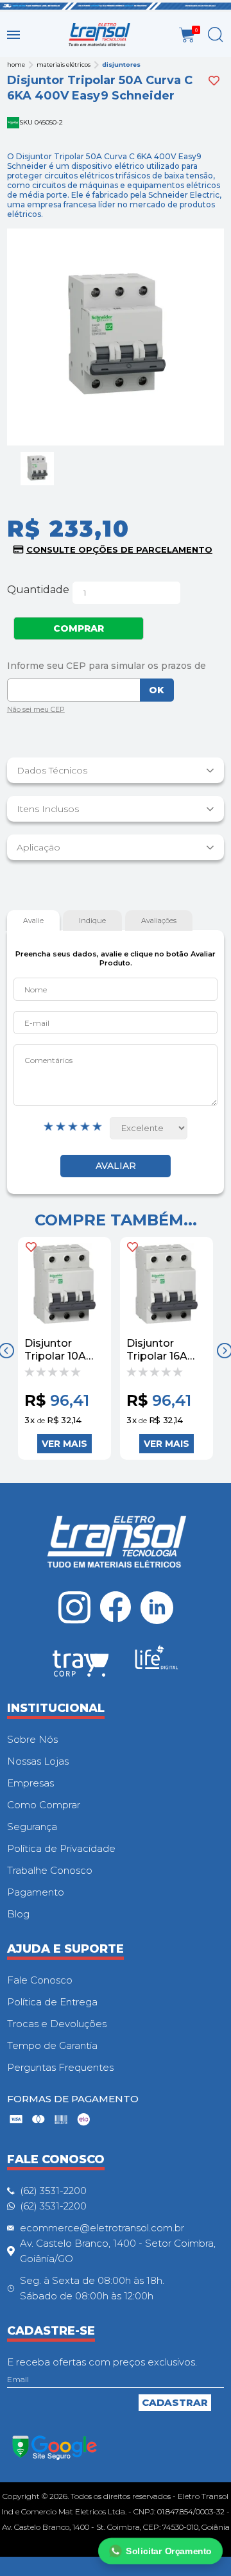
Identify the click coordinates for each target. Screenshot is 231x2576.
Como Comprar (44, 1805)
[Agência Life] (157, 1663)
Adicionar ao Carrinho (64, 1444)
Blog (18, 1914)
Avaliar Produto (116, 1166)
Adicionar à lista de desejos (214, 81)
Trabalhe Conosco (50, 1870)
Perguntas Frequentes (60, 2067)
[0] (187, 35)
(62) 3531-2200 (53, 2191)
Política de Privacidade (61, 1848)
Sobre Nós (32, 1739)
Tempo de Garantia (52, 2045)
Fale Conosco (40, 1980)
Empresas (30, 1783)
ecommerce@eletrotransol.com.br (102, 2228)
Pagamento (36, 1892)
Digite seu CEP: (116, 666)
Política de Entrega (52, 2002)
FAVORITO (31, 1247)
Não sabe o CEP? (36, 711)
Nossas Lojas (38, 1761)
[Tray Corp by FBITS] (81, 1666)
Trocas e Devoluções (57, 2024)
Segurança (32, 1827)
